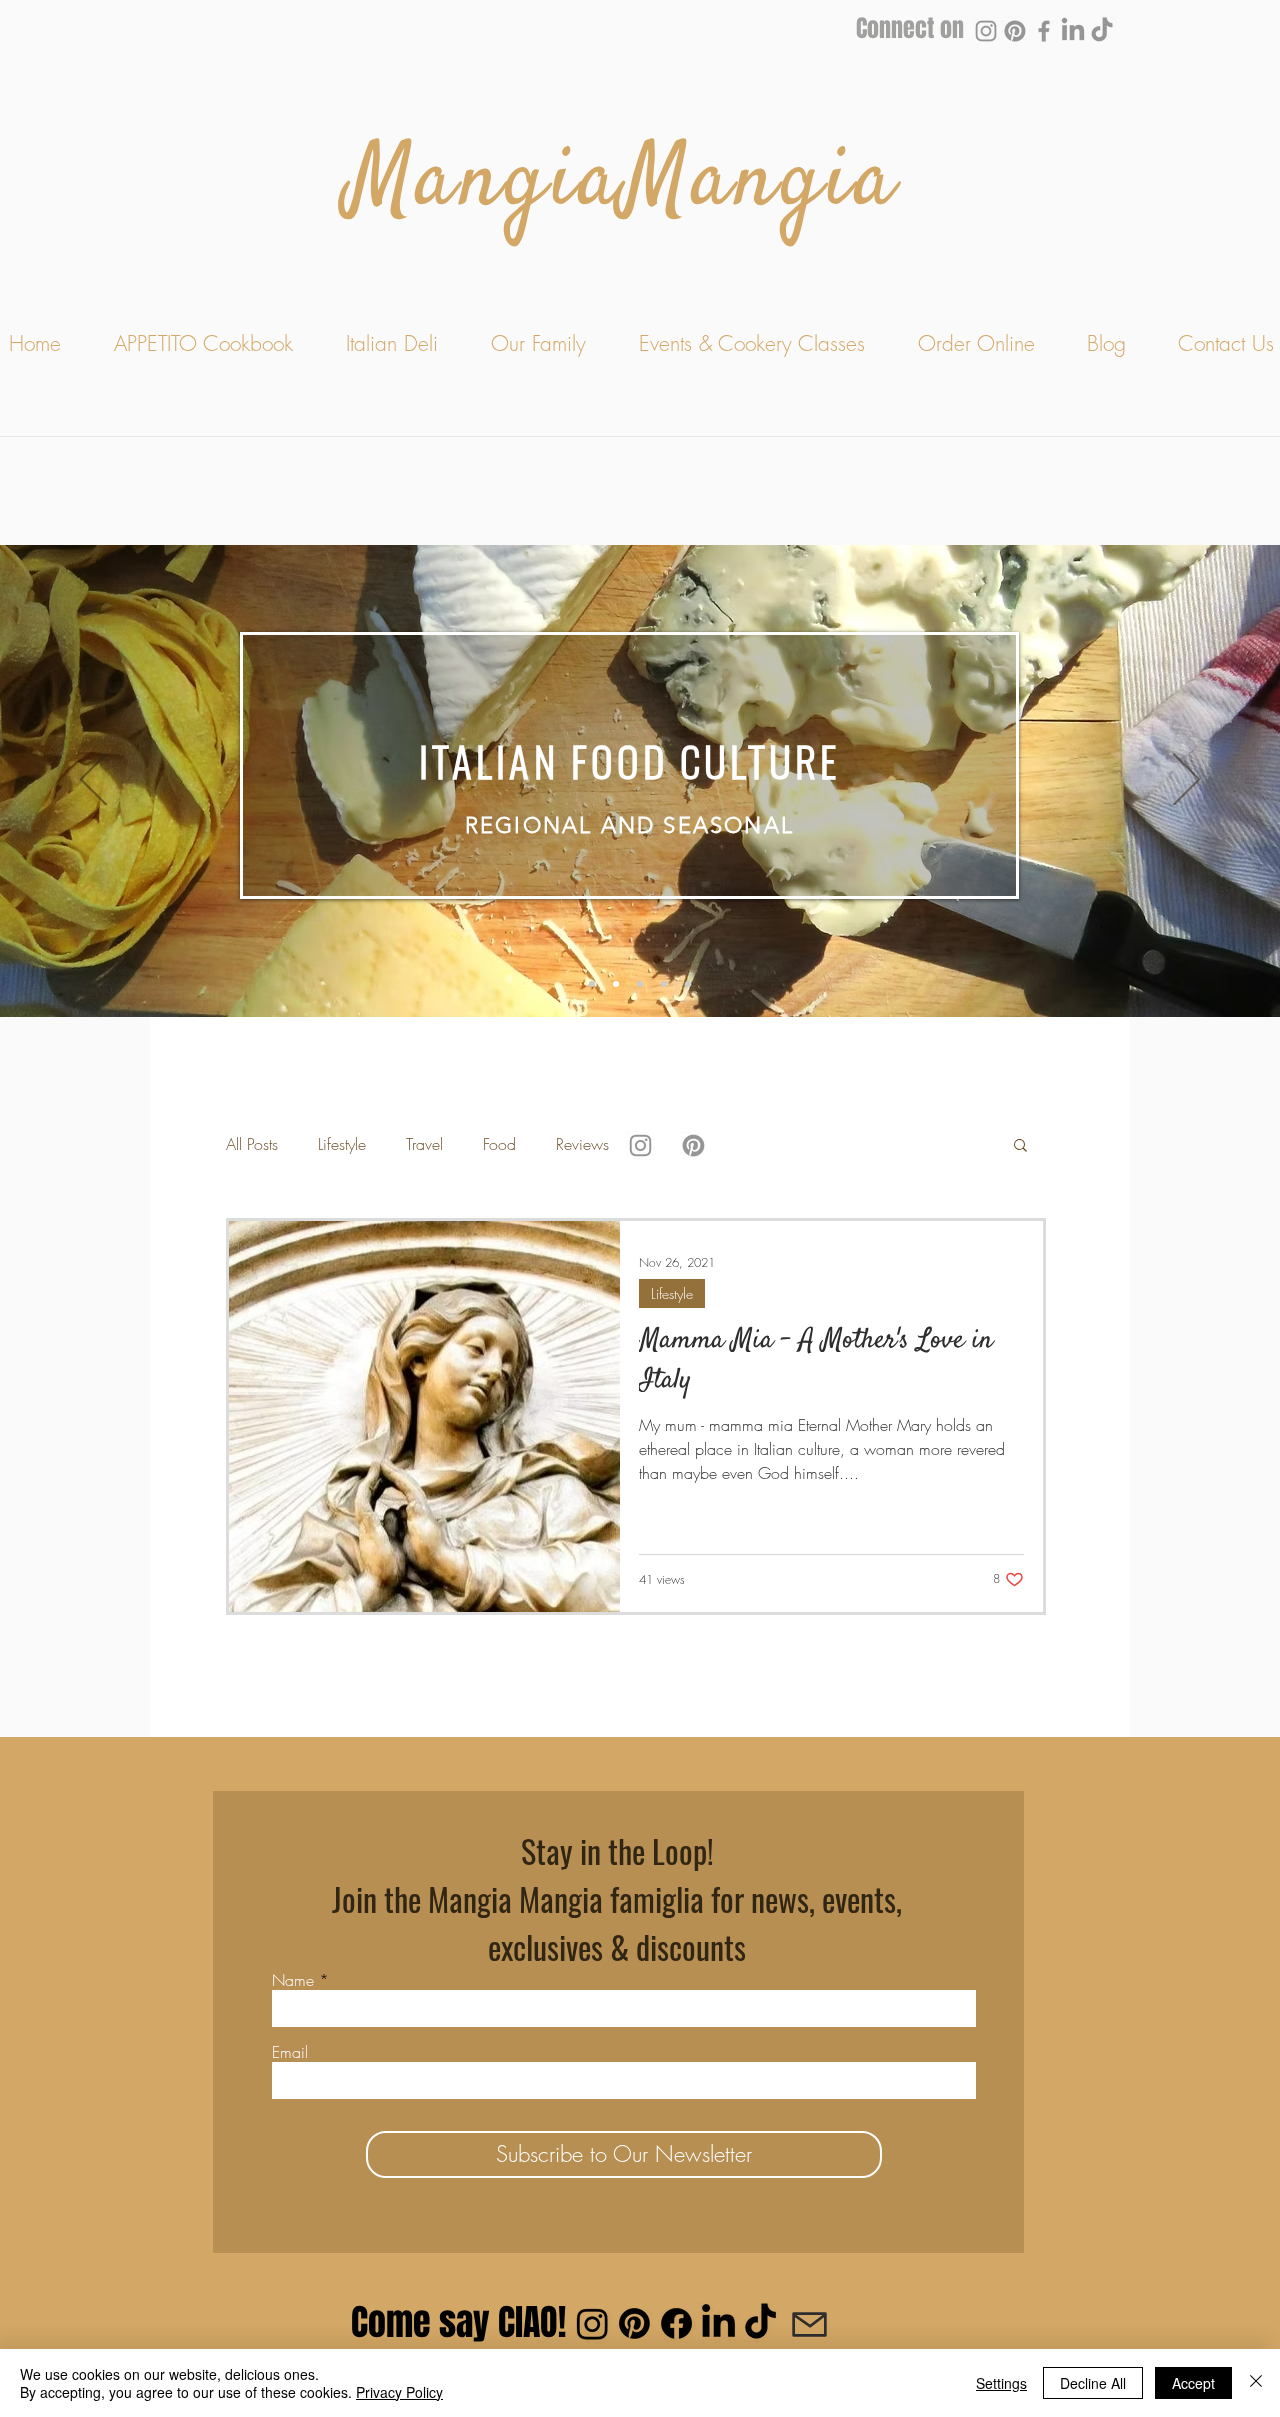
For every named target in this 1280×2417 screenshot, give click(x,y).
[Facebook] (1044, 31)
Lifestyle (342, 1144)
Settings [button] (1001, 2383)
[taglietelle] (616, 984)
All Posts (252, 1144)
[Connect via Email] (809, 2324)
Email (290, 2052)
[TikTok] (1102, 31)
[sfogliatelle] (664, 984)
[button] (1020, 1146)
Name (293, 1980)
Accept (1193, 2383)
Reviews (582, 1144)
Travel (424, 1144)
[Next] (1186, 781)
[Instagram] (986, 31)
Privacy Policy (399, 2392)
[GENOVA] (640, 984)
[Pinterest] (1015, 31)
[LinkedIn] (1073, 31)
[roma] (688, 984)
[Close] (1256, 2383)
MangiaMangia (622, 183)
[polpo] (592, 984)
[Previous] (93, 781)
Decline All (1093, 2383)
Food (499, 1144)
